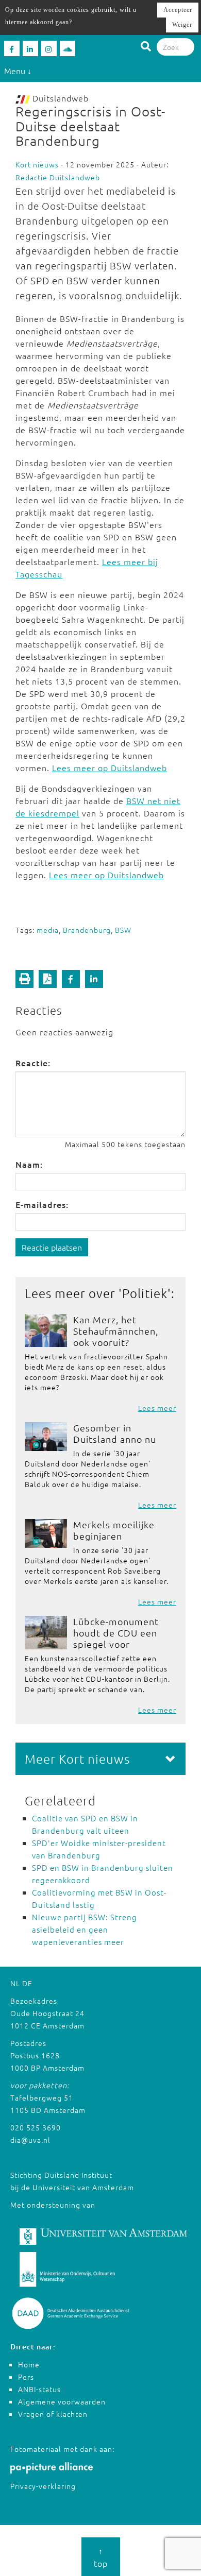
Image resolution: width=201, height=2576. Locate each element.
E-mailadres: (42, 1204)
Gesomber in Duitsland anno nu (115, 1433)
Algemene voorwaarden (62, 2401)
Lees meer (157, 1408)
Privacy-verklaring (43, 2486)
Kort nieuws (37, 164)
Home (29, 2364)
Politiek (145, 1293)
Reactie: (33, 1063)
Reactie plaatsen (52, 1247)
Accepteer (178, 10)
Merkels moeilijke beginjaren (114, 1530)
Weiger (182, 25)
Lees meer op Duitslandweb (110, 767)
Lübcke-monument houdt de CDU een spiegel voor (116, 1633)
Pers (26, 2377)
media (48, 930)
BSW (123, 930)
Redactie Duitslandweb (58, 177)
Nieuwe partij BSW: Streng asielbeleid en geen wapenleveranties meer (85, 1929)
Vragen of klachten (53, 2414)
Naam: (29, 1164)
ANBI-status (39, 2389)
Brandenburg (87, 930)
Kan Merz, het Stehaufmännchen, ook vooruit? (116, 1331)
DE (27, 1983)
